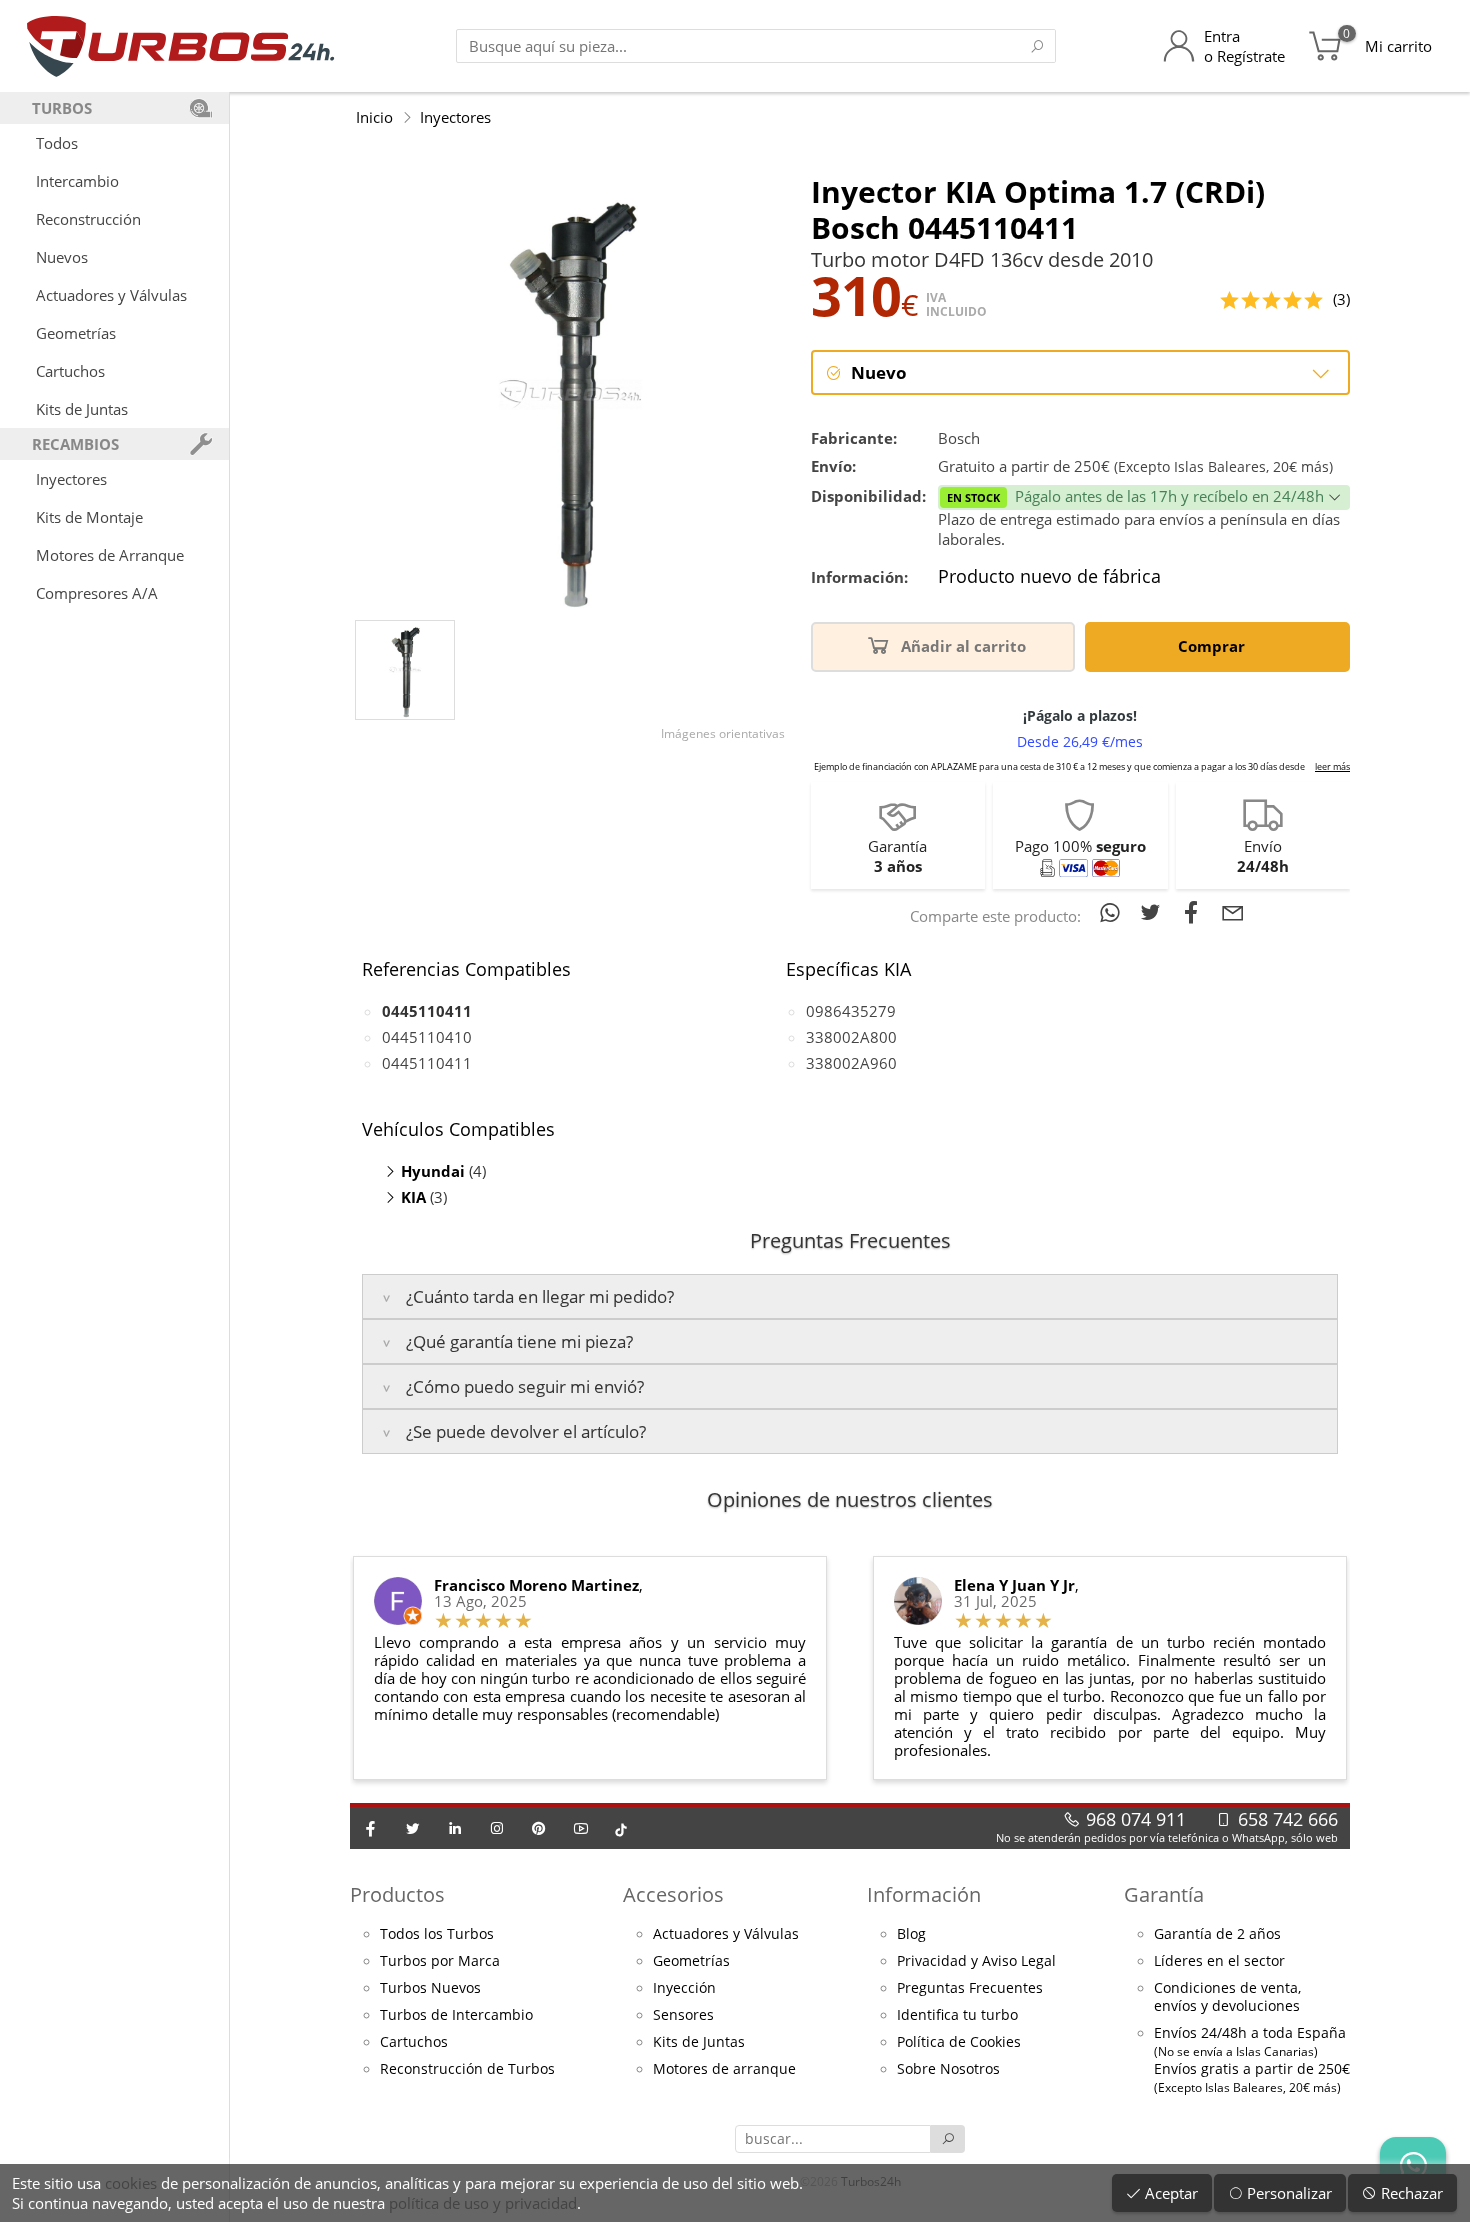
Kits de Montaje (89, 517)
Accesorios (673, 1894)
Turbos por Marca (440, 1961)
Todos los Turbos (437, 1934)
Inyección (684, 1988)
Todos (57, 143)
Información (924, 1894)
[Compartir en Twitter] (1154, 912)
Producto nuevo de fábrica (1049, 577)
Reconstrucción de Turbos (467, 2069)
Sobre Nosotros (948, 2069)
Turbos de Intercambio (456, 2015)
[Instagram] (497, 1828)
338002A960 (851, 1063)
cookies (131, 2183)
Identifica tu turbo (957, 2015)
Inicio (374, 117)
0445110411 (427, 1063)
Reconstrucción (88, 219)
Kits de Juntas (82, 409)
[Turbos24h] (180, 46)
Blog (911, 1934)
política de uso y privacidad (483, 2203)
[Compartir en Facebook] (1195, 912)
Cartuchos (70, 371)
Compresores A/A (97, 593)
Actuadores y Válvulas (111, 295)
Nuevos (62, 257)
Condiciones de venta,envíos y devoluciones (1227, 1997)
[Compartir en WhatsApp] (1113, 912)
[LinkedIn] (455, 1828)
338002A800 (851, 1037)
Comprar (1213, 646)
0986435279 (851, 1011)
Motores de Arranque (110, 555)
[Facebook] (371, 1828)
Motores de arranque (724, 2069)
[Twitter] (413, 1828)
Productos (397, 1894)
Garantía (1164, 1894)
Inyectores (71, 479)
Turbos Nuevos (430, 1988)
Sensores (683, 2015)
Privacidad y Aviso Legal (976, 1961)
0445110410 (427, 1037)
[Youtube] (581, 1828)
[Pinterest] (539, 1828)
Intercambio (77, 181)
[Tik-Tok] (621, 1828)
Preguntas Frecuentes (970, 1988)
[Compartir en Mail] (1233, 912)
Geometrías (76, 333)
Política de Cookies (959, 2042)
